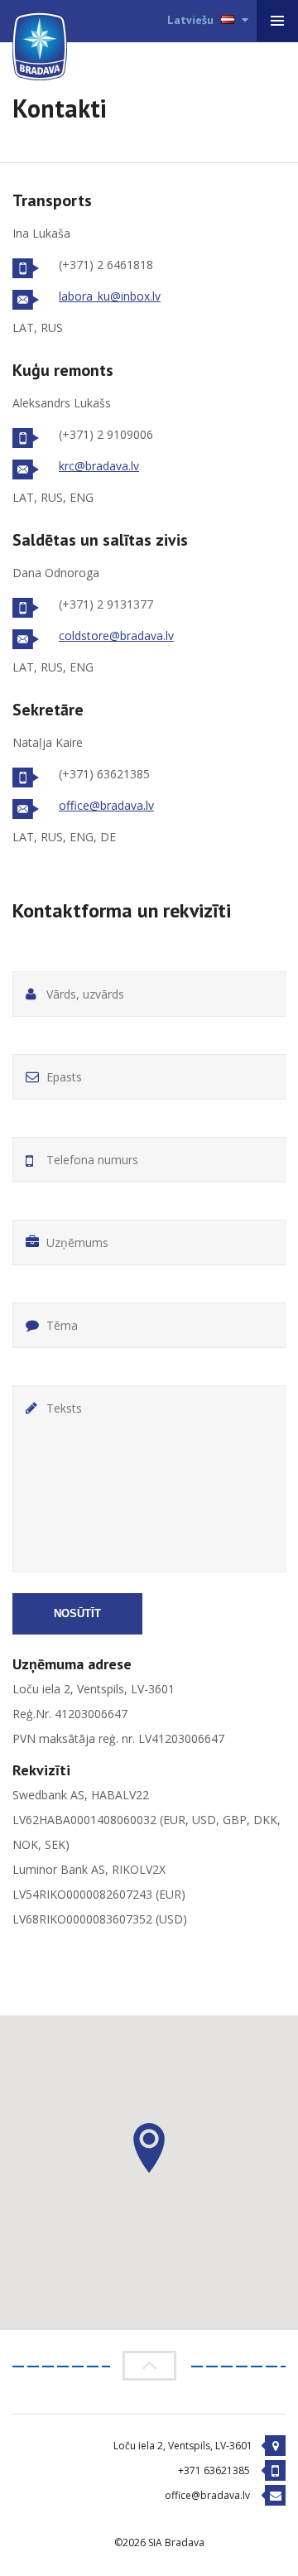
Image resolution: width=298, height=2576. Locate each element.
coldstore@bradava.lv (116, 636)
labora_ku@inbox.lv (110, 296)
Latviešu (192, 20)
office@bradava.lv (106, 805)
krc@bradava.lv (99, 466)
